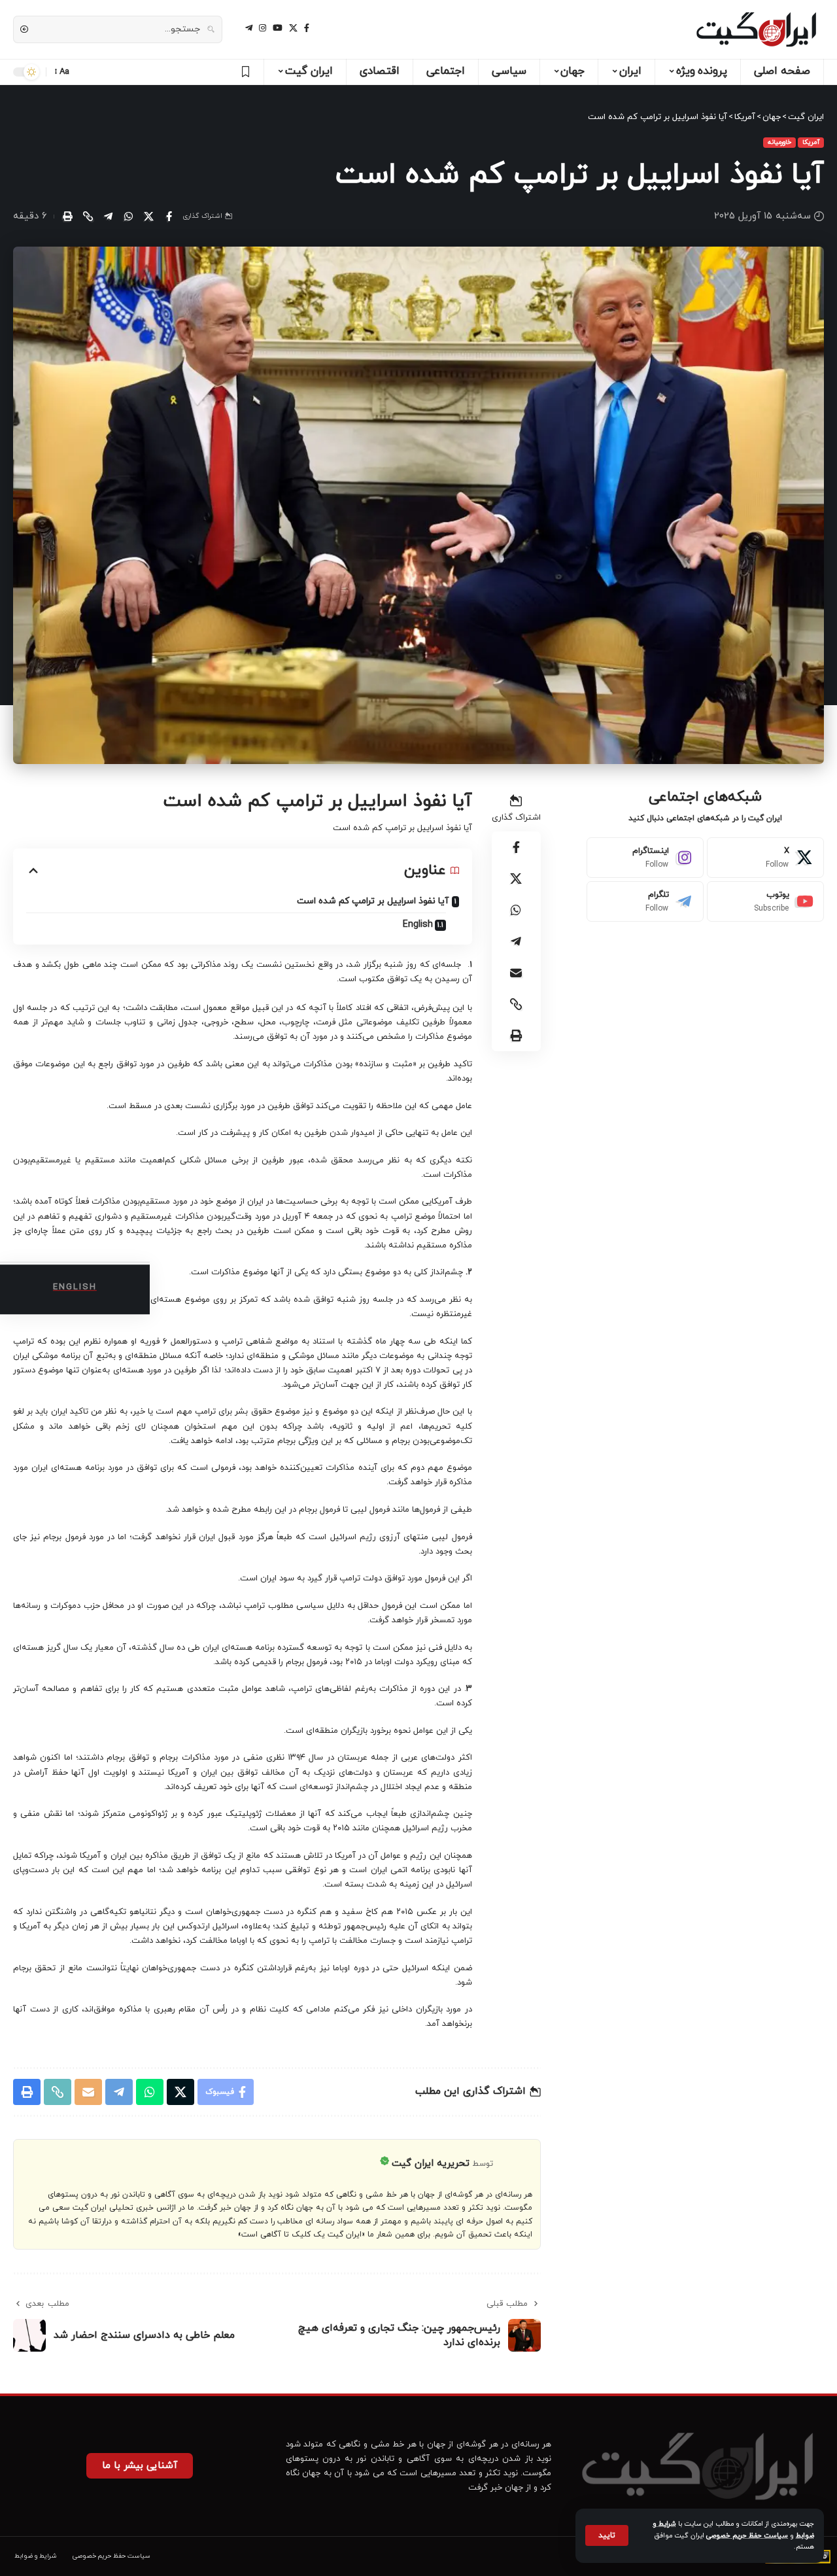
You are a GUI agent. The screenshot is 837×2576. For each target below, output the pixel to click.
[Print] (67, 217)
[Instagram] (645, 858)
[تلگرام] (249, 28)
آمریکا (811, 142)
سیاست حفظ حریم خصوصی (747, 2536)
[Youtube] (765, 901)
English (418, 925)
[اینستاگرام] (263, 28)
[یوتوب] (278, 28)
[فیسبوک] (307, 28)
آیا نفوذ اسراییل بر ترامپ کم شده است (373, 901)
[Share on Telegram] (108, 217)
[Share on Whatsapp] (128, 217)
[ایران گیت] (756, 29)
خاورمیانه (779, 142)
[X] (293, 28)
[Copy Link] (88, 217)
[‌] (244, 72)
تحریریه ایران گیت (431, 2164)
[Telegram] (645, 901)
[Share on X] (148, 217)
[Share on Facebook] (169, 217)
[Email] (516, 973)
